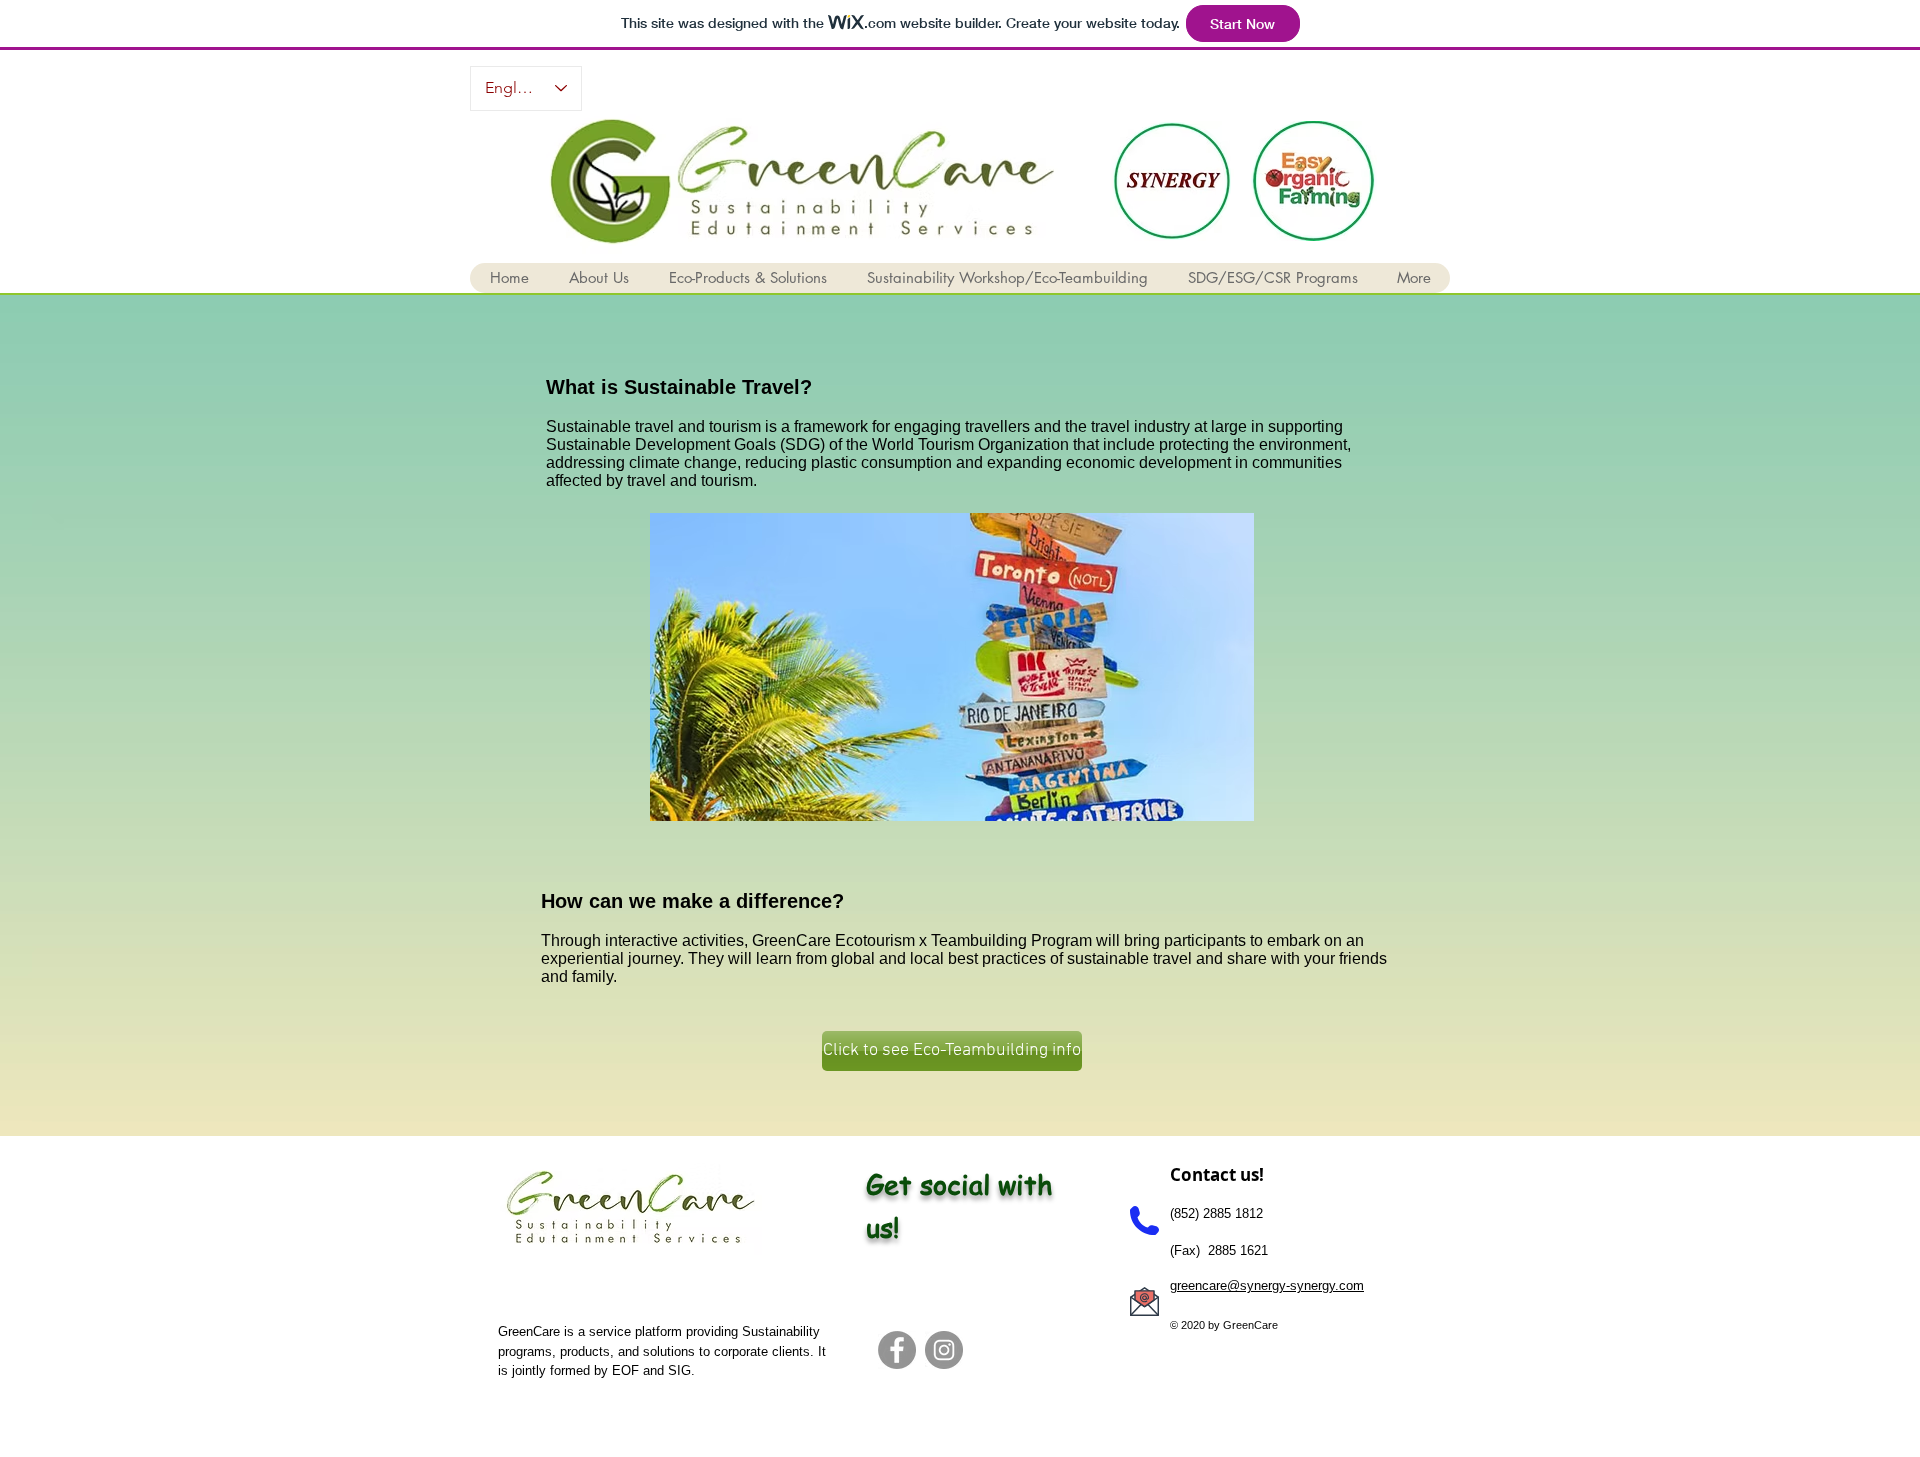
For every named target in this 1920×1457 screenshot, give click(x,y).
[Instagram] (944, 1350)
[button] (598, 278)
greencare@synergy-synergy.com (1267, 1285)
